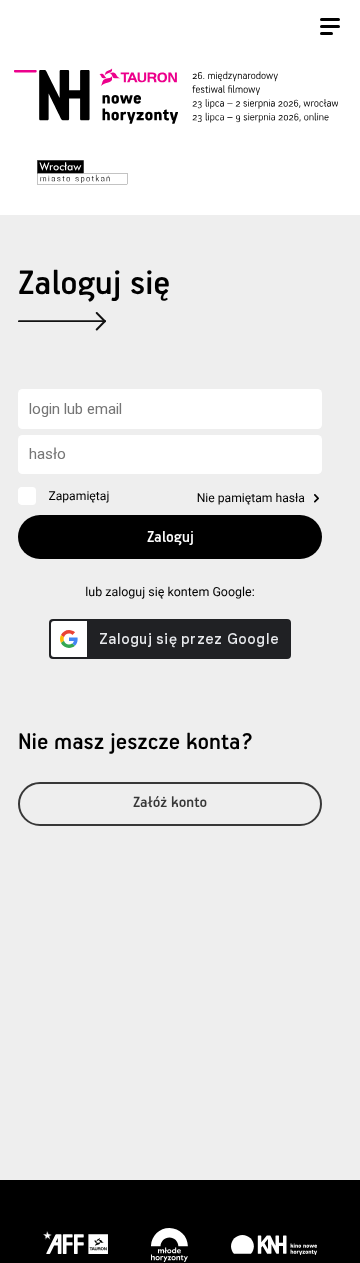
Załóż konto (170, 803)
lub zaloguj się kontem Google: (169, 592)
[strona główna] (176, 97)
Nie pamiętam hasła (251, 498)
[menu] (330, 29)
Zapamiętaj (78, 496)
